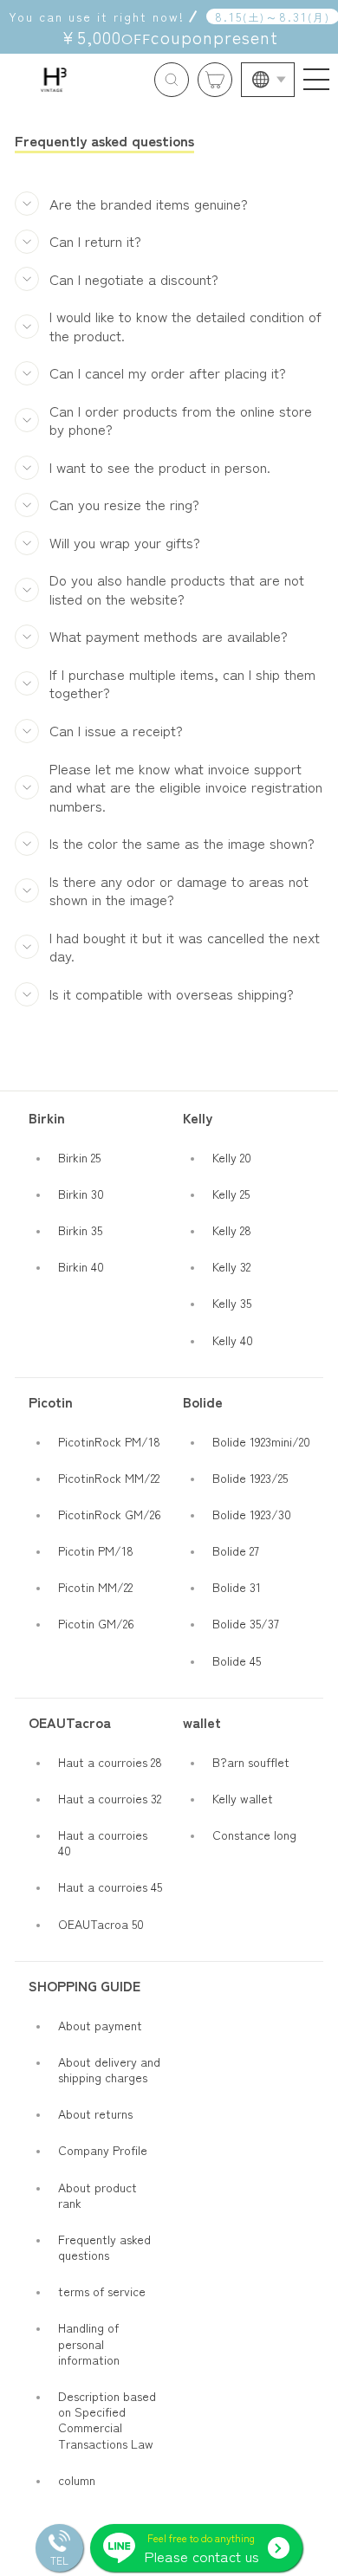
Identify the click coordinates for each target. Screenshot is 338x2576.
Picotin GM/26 (96, 1623)
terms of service (102, 2291)
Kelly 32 (231, 1266)
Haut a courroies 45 (110, 1887)
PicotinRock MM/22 (109, 1478)
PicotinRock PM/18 (109, 1441)
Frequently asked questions (104, 2247)
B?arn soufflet (251, 1762)
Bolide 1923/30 (252, 1514)
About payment (100, 2025)
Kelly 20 (232, 1157)
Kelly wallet (243, 1798)
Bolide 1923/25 (250, 1478)
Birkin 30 (81, 1194)
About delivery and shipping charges (109, 2069)
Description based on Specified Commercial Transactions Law (107, 2420)
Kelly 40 (233, 1340)
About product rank (97, 2195)
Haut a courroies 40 (103, 1842)
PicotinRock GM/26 (110, 1514)
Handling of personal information (89, 2343)
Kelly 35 (232, 1303)
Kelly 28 (232, 1230)
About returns (95, 2113)
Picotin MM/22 (95, 1587)
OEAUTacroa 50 (101, 1924)
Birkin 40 (81, 1266)
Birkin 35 (80, 1230)
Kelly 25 (231, 1194)
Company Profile (103, 2150)
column (77, 2480)
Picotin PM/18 (96, 1550)
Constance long (254, 1835)
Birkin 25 (79, 1157)
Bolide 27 (236, 1550)
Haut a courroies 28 (110, 1762)
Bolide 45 (237, 1660)
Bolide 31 (237, 1587)
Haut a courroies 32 (110, 1798)
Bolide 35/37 (246, 1623)
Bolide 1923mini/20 (261, 1441)
